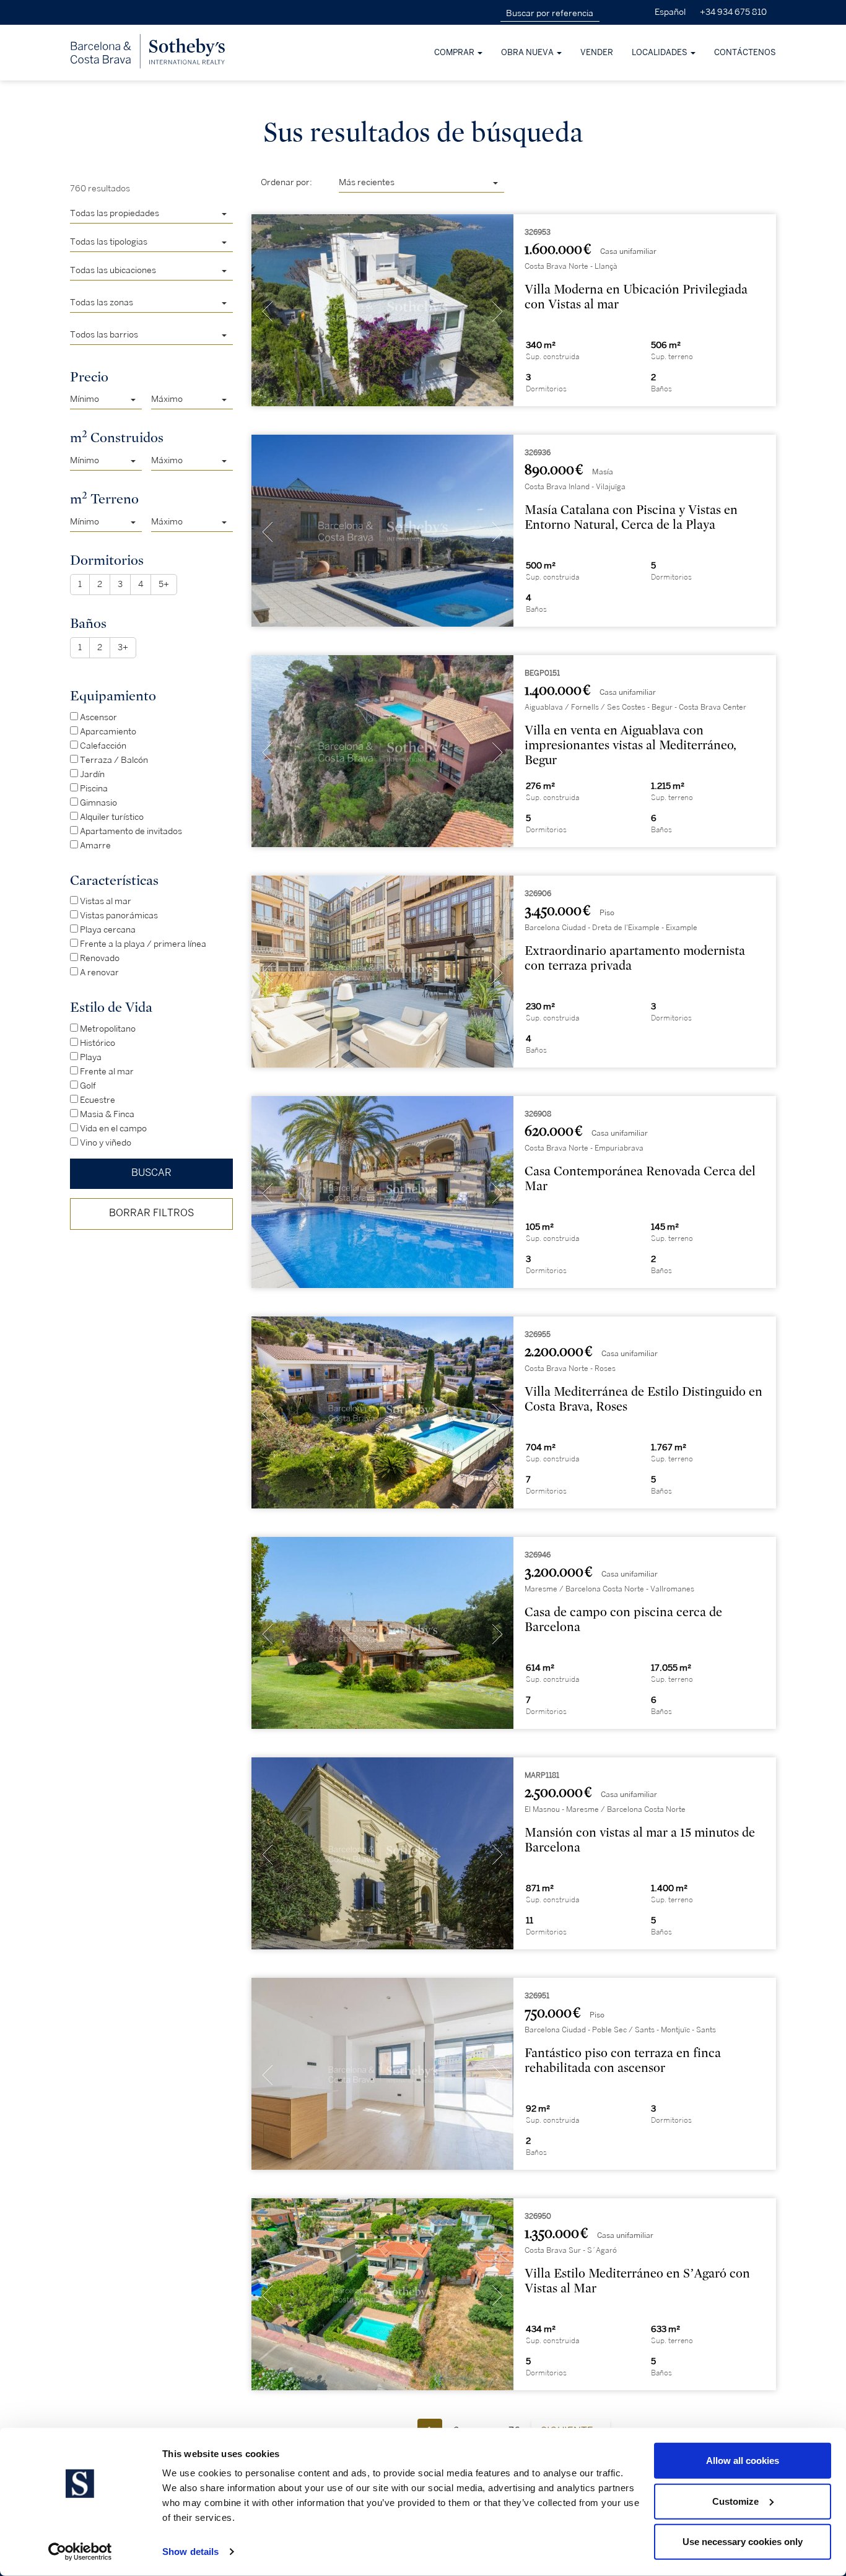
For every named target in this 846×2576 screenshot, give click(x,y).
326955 (538, 1335)
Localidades (661, 53)
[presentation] (268, 313)
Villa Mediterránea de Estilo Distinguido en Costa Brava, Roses (643, 1399)
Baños (88, 623)
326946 (538, 1555)
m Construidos (117, 437)
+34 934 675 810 (733, 12)
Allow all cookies (743, 2461)
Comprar (455, 53)
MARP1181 (542, 1776)
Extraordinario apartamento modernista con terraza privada (635, 958)
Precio (89, 377)
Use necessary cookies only (743, 2542)
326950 (538, 2217)
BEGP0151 (542, 673)
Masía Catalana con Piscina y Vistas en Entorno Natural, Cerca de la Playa (631, 517)
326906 (538, 894)
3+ (123, 647)
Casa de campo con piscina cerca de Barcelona (623, 1620)
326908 (538, 1114)
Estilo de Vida (111, 1007)
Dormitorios (107, 560)
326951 (537, 1996)
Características (114, 880)
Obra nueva (528, 53)
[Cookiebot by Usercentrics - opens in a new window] (80, 2552)
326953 (538, 233)
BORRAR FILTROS (151, 1213)
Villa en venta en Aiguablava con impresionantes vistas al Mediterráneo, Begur (630, 745)
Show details (190, 2552)
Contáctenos (745, 53)
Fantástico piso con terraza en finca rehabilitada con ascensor (623, 2060)
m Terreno (104, 498)
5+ (164, 584)
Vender (597, 53)
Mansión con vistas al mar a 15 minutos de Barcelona (640, 1840)
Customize (735, 2501)
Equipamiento (113, 696)
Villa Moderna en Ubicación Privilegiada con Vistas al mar (636, 297)
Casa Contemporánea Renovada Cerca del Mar (640, 1179)
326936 (538, 453)
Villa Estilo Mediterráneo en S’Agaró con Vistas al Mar (637, 2281)
